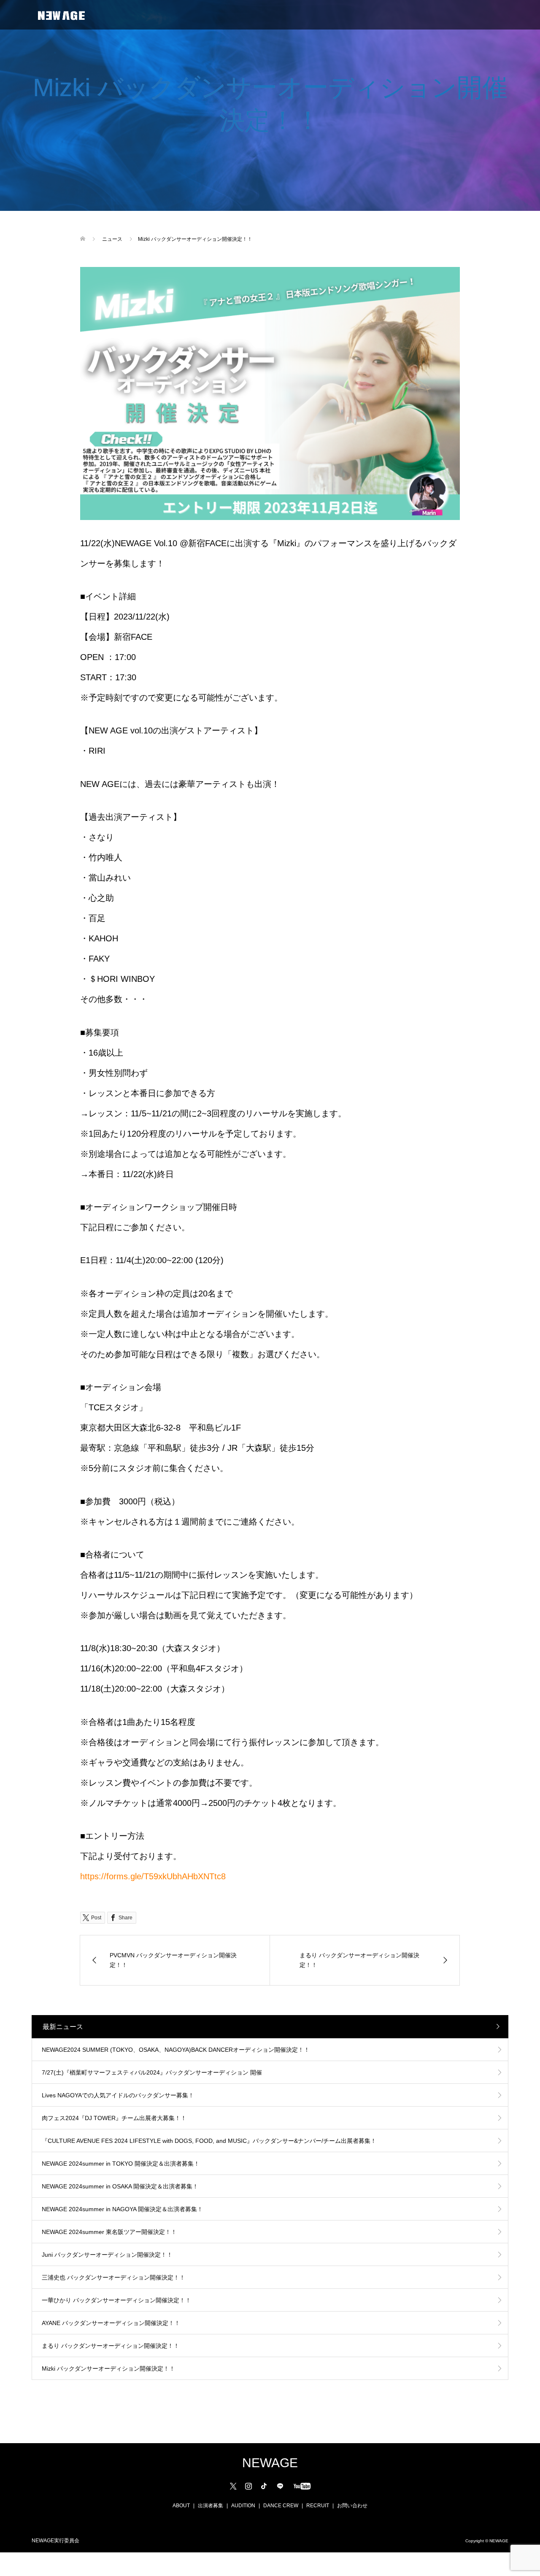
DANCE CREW (281, 2506)
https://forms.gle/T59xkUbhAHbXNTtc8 (153, 1876)
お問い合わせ (352, 2506)
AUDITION (243, 2506)
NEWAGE (270, 2463)
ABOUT (181, 2506)
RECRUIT (318, 2506)
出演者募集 (211, 2506)
